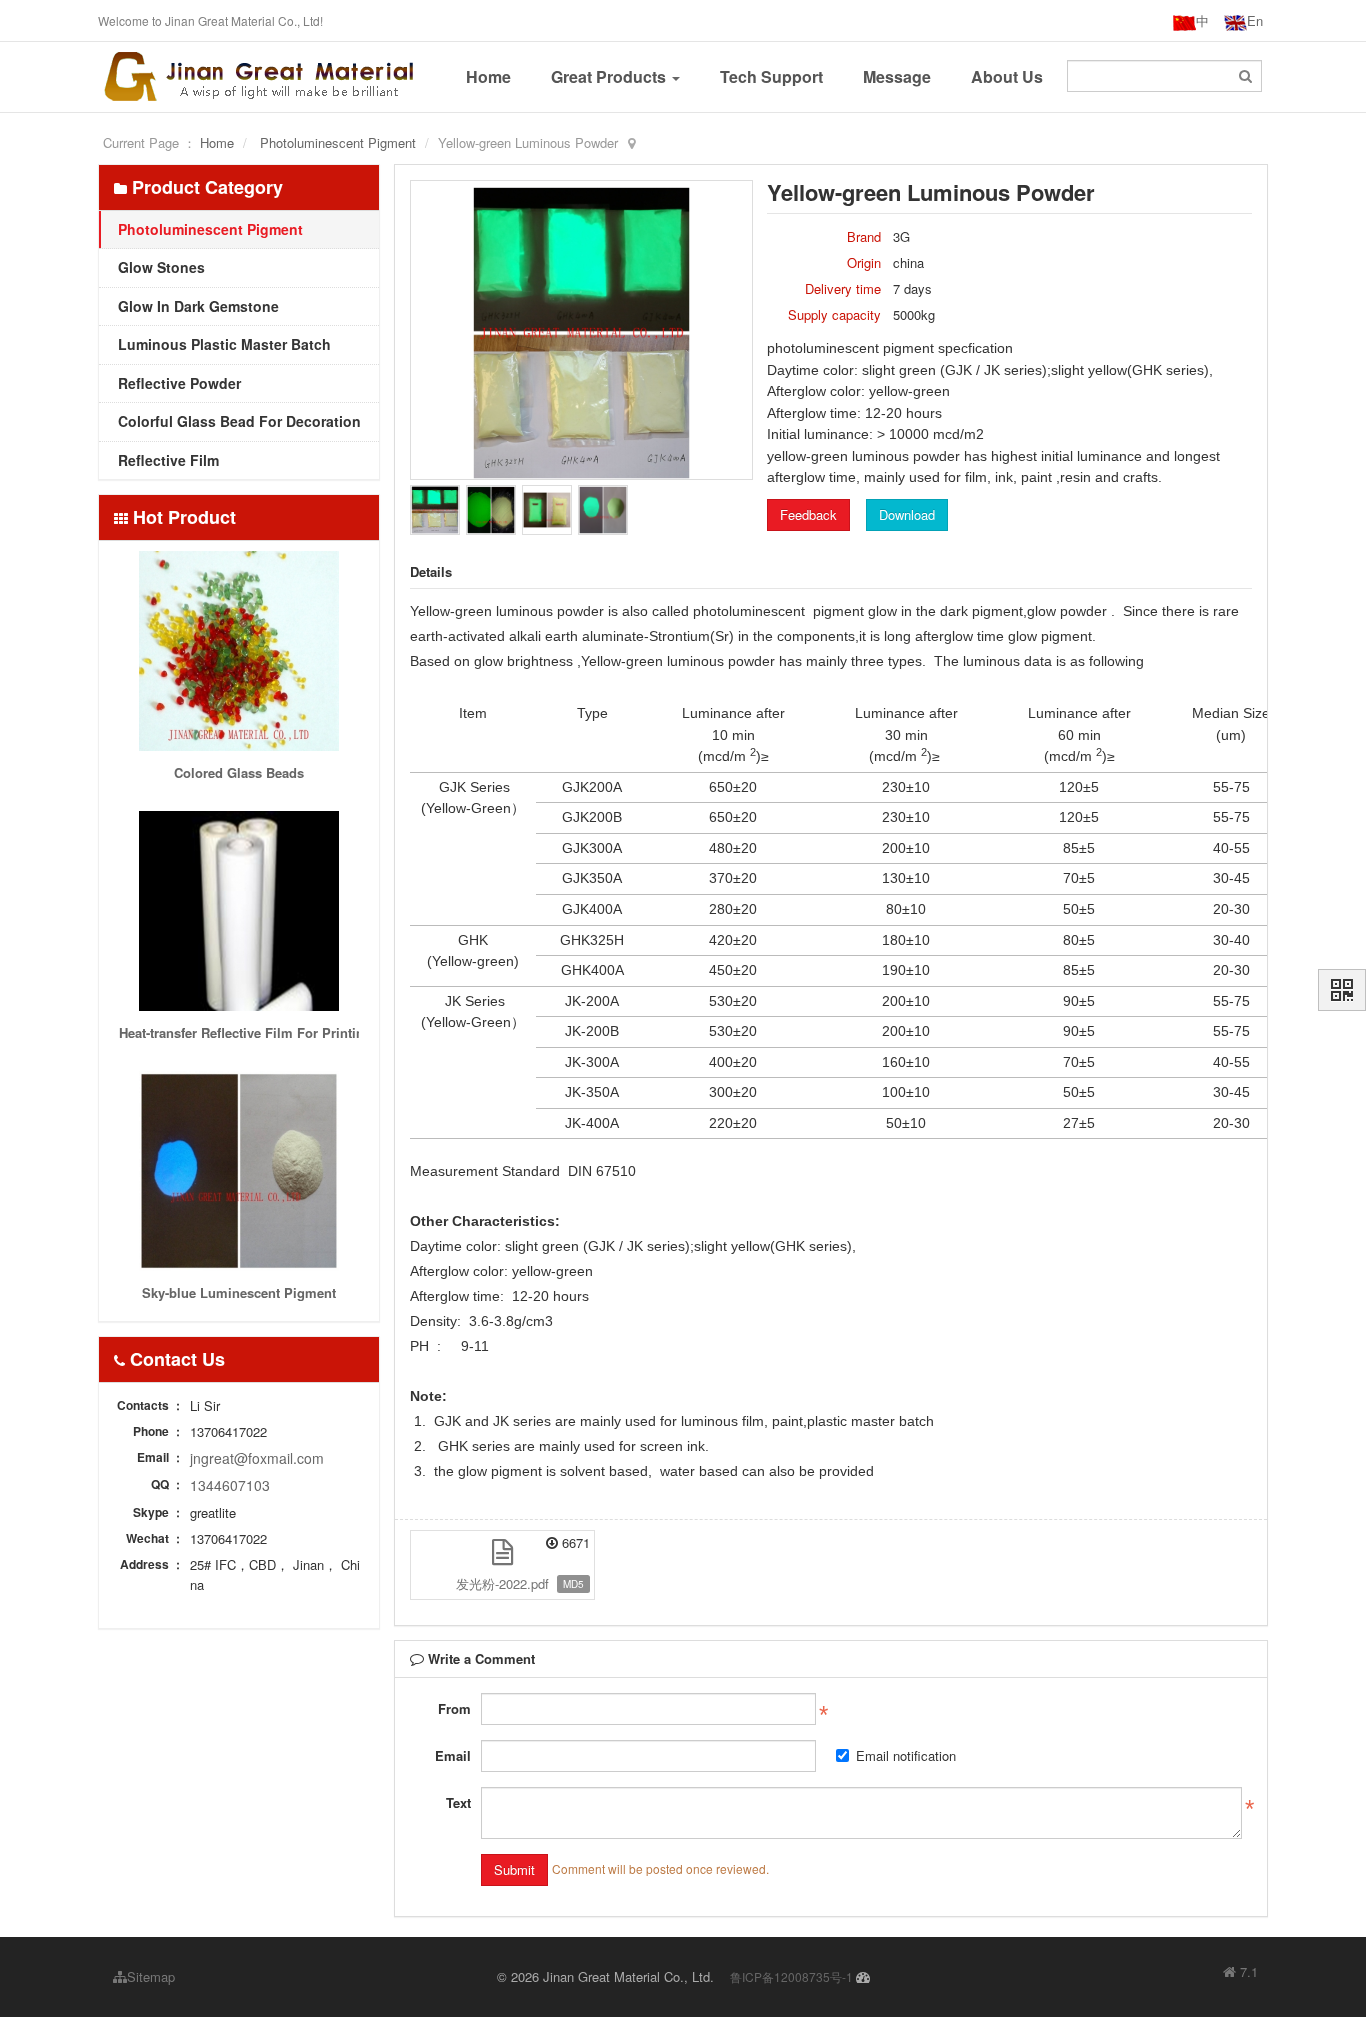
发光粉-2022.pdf (502, 1583)
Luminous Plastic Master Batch (222, 344)
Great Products (610, 76)
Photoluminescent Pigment (338, 142)
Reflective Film (166, 460)
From (454, 1708)
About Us (1007, 76)
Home (488, 76)
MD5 (573, 1584)
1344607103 (230, 1485)
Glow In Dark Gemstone (196, 306)
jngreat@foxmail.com (257, 1458)
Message (897, 76)
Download (907, 514)
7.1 (1240, 1972)
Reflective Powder (177, 383)
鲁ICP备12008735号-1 (791, 1976)
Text (458, 1802)
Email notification (906, 1755)
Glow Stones (159, 267)
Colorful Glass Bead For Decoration (237, 421)
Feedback (808, 514)
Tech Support (771, 76)
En (1255, 20)
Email (453, 1755)
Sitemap (151, 1976)
